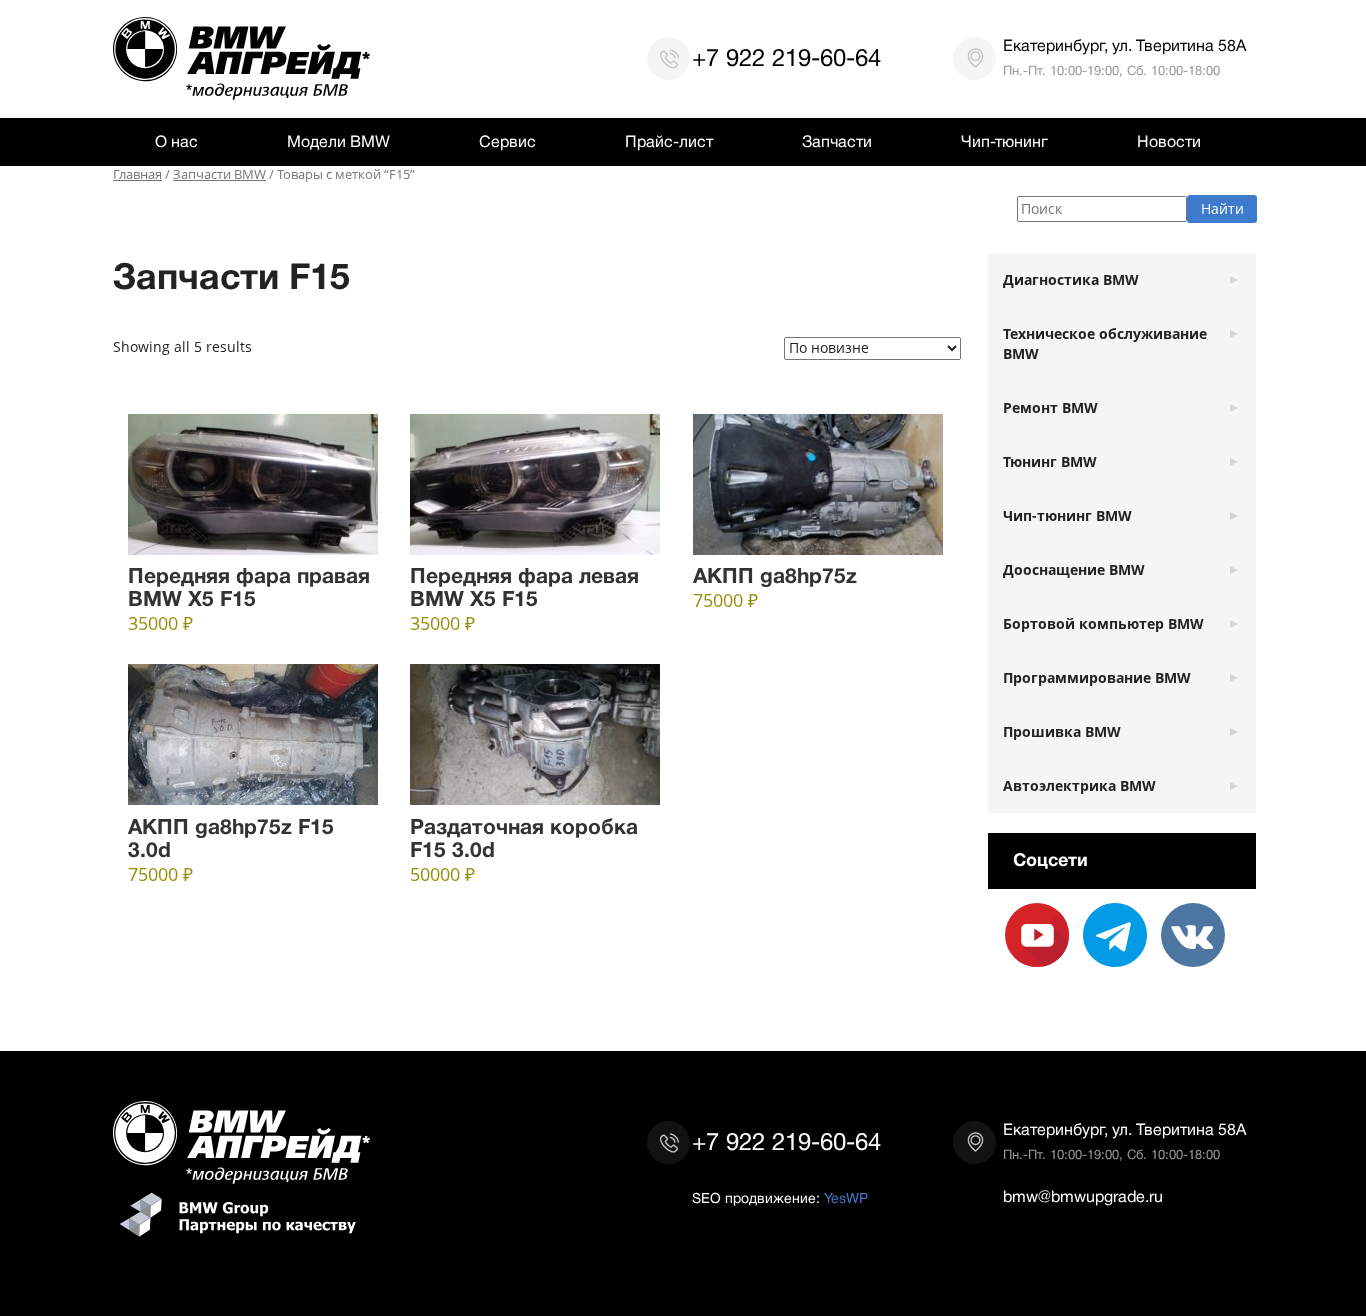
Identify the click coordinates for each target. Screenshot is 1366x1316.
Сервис (507, 142)
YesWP (846, 1198)
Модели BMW (338, 142)
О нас (176, 142)
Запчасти (837, 142)
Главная (137, 174)
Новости (1169, 142)
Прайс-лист (669, 142)
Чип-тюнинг (1004, 142)
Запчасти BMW (219, 174)
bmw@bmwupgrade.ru (1083, 1197)
